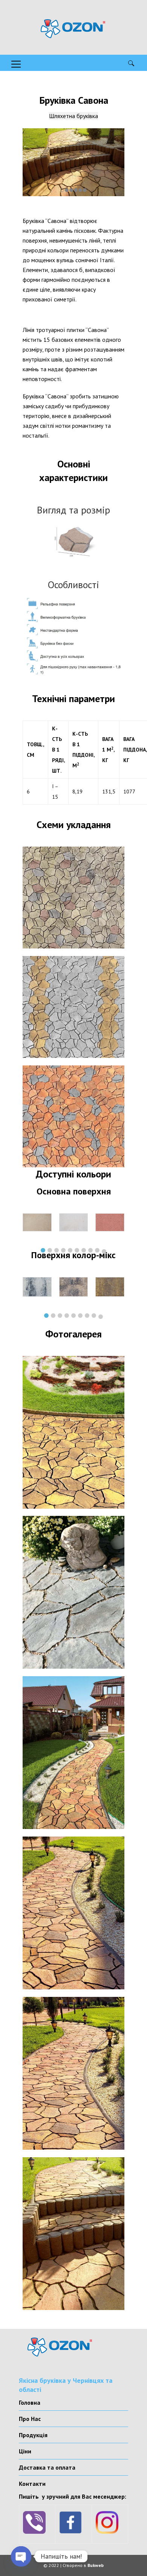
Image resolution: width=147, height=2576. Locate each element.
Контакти (32, 2484)
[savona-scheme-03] (73, 1116)
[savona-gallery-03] (73, 1592)
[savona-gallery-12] (73, 2234)
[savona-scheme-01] (73, 898)
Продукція (33, 2435)
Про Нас (30, 2419)
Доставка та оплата (47, 2467)
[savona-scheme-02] (73, 1007)
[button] (43, 1250)
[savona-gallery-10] (73, 2073)
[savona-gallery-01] (73, 1432)
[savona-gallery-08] (73, 1913)
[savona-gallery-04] (73, 1753)
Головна (30, 2402)
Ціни (25, 2451)
